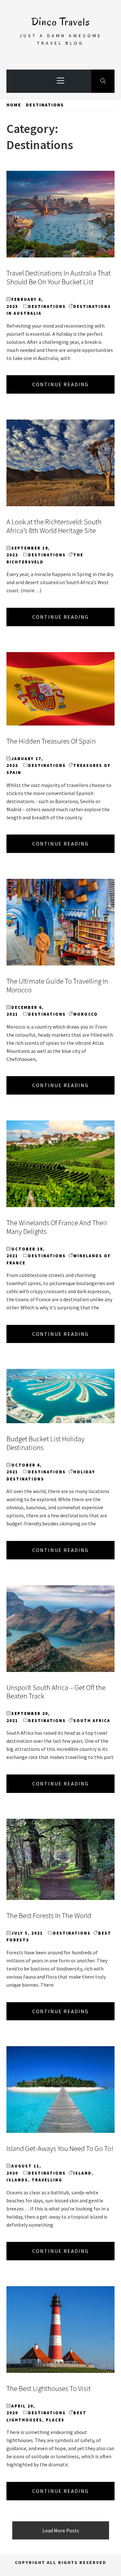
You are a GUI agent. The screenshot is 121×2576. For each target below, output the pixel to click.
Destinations (47, 306)
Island (82, 2173)
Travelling (47, 2180)
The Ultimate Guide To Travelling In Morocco (57, 985)
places (55, 2420)
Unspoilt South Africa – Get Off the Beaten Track (56, 1692)
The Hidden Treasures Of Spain (51, 741)
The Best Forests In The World (49, 1916)
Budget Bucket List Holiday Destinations (45, 1443)
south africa (92, 1721)
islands (17, 2180)
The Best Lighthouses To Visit (49, 2388)
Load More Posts (61, 2530)
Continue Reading (60, 384)
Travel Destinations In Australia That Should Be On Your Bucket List (59, 277)
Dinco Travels (61, 22)
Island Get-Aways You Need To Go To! (60, 2148)
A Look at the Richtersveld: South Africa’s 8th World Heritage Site (54, 526)
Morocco (86, 1014)
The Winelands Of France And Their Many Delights (57, 1227)
